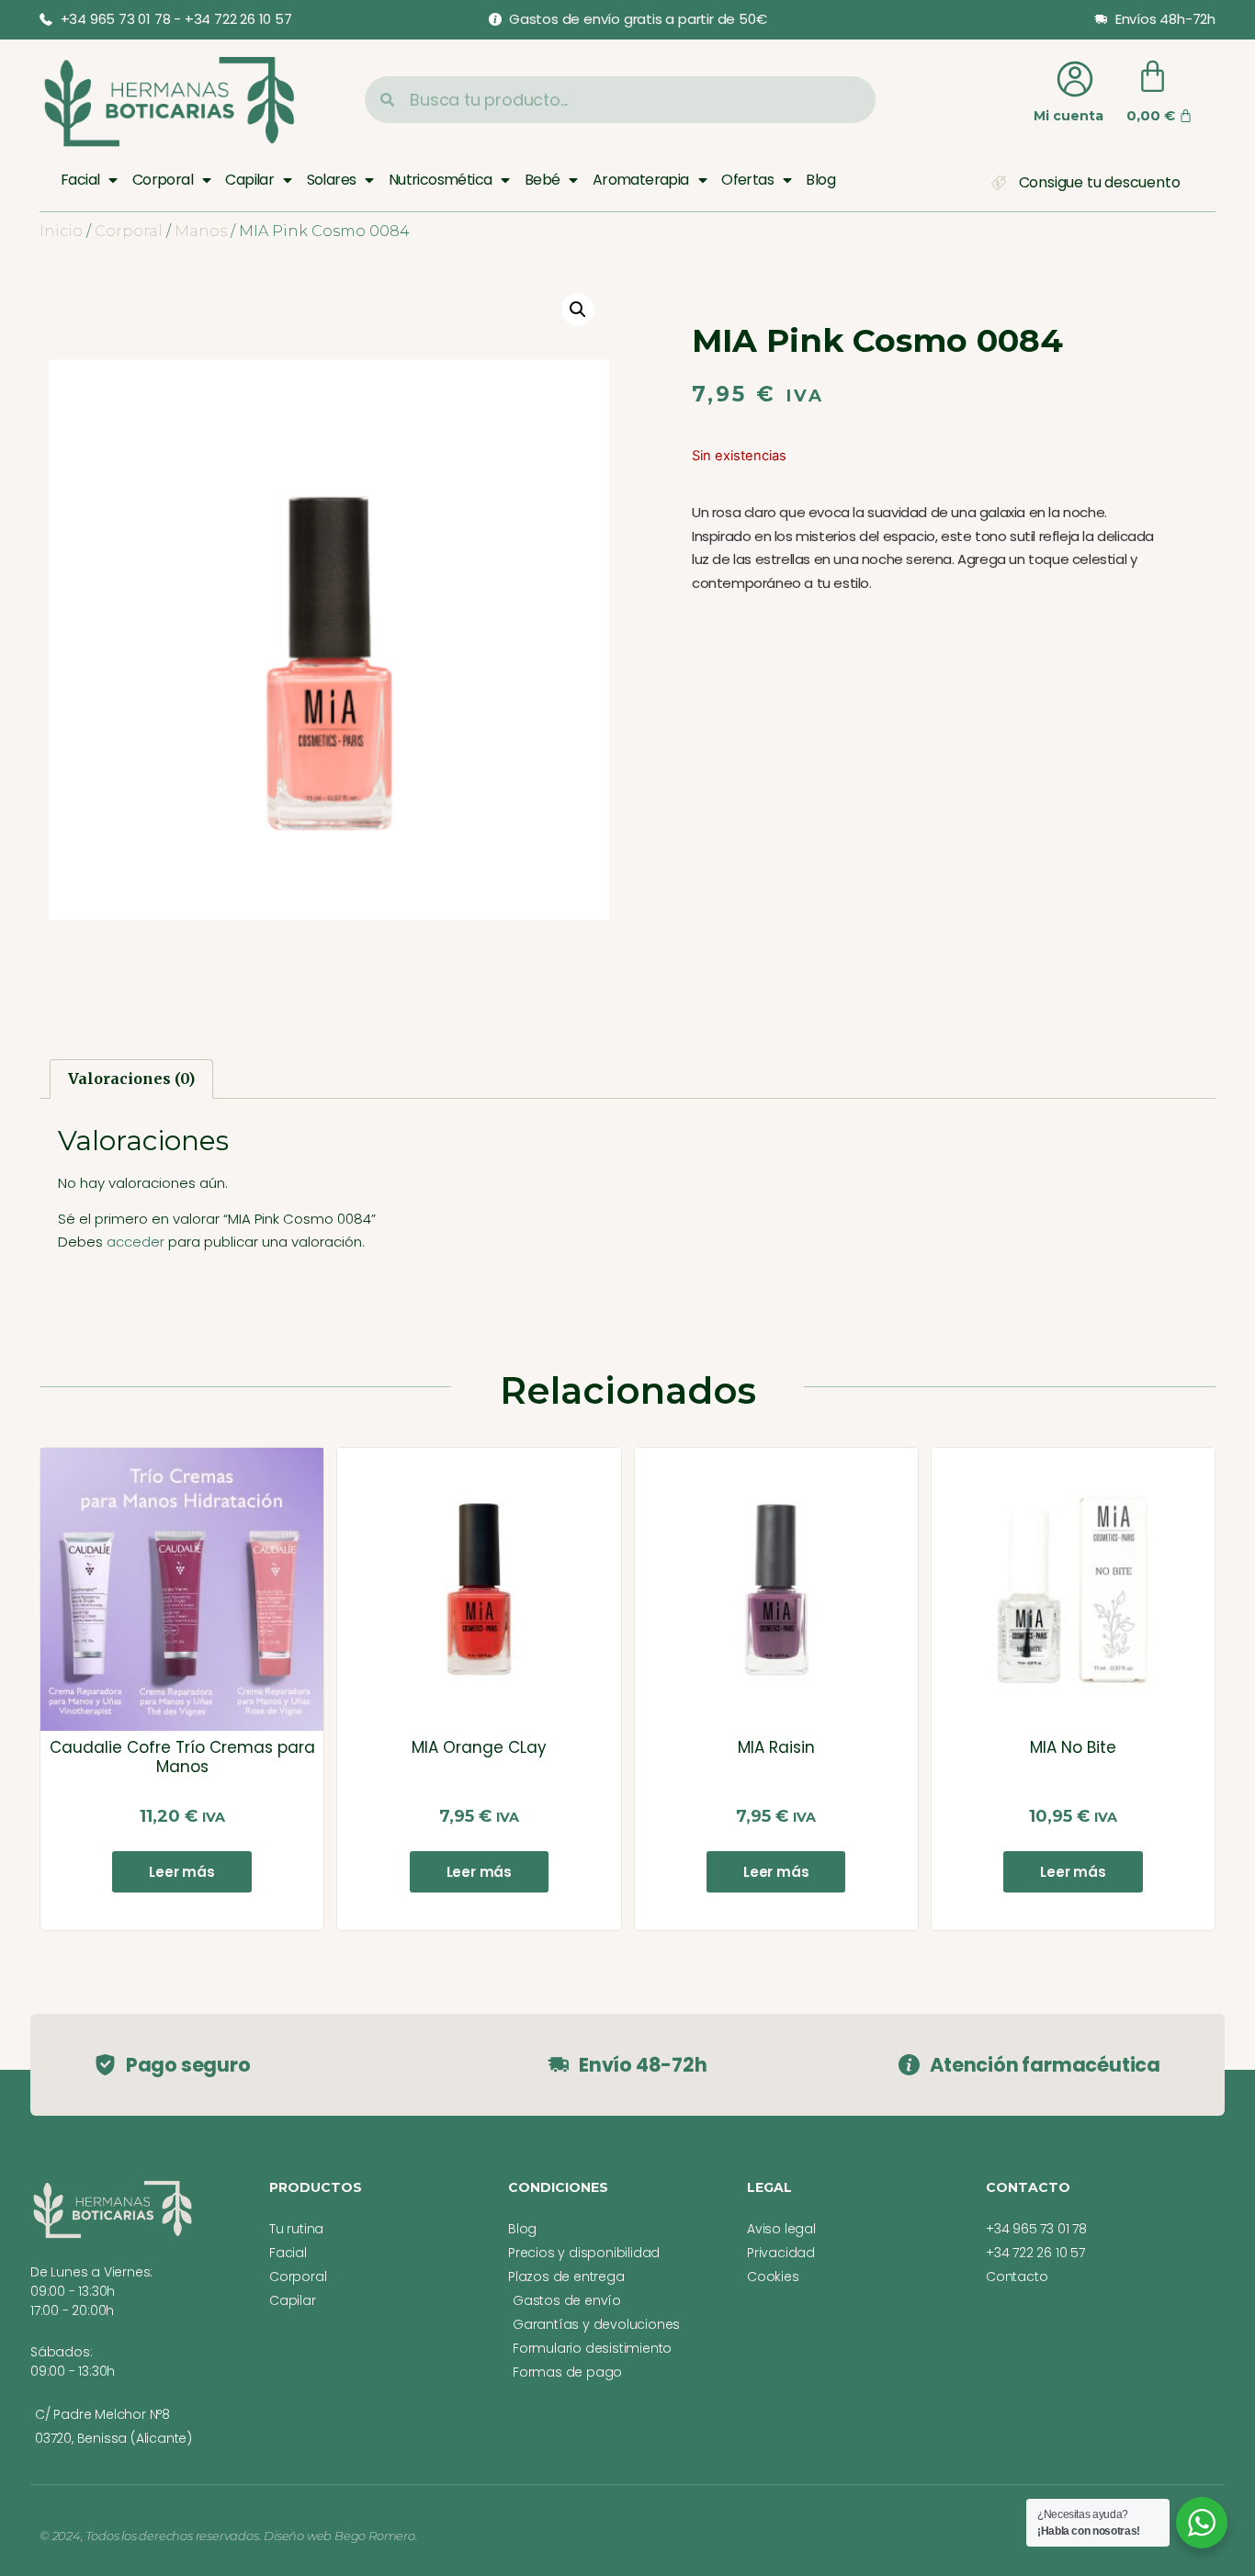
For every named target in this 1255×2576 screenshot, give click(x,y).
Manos (201, 231)
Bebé (543, 180)
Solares (332, 180)
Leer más (181, 1872)
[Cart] (1153, 77)
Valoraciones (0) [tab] (131, 1079)
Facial (80, 180)
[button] (578, 310)
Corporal (163, 180)
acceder (136, 1242)
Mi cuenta (1068, 116)
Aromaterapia (641, 180)
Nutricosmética (441, 180)
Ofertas (747, 180)
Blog (820, 180)
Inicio (61, 231)
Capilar (249, 180)
